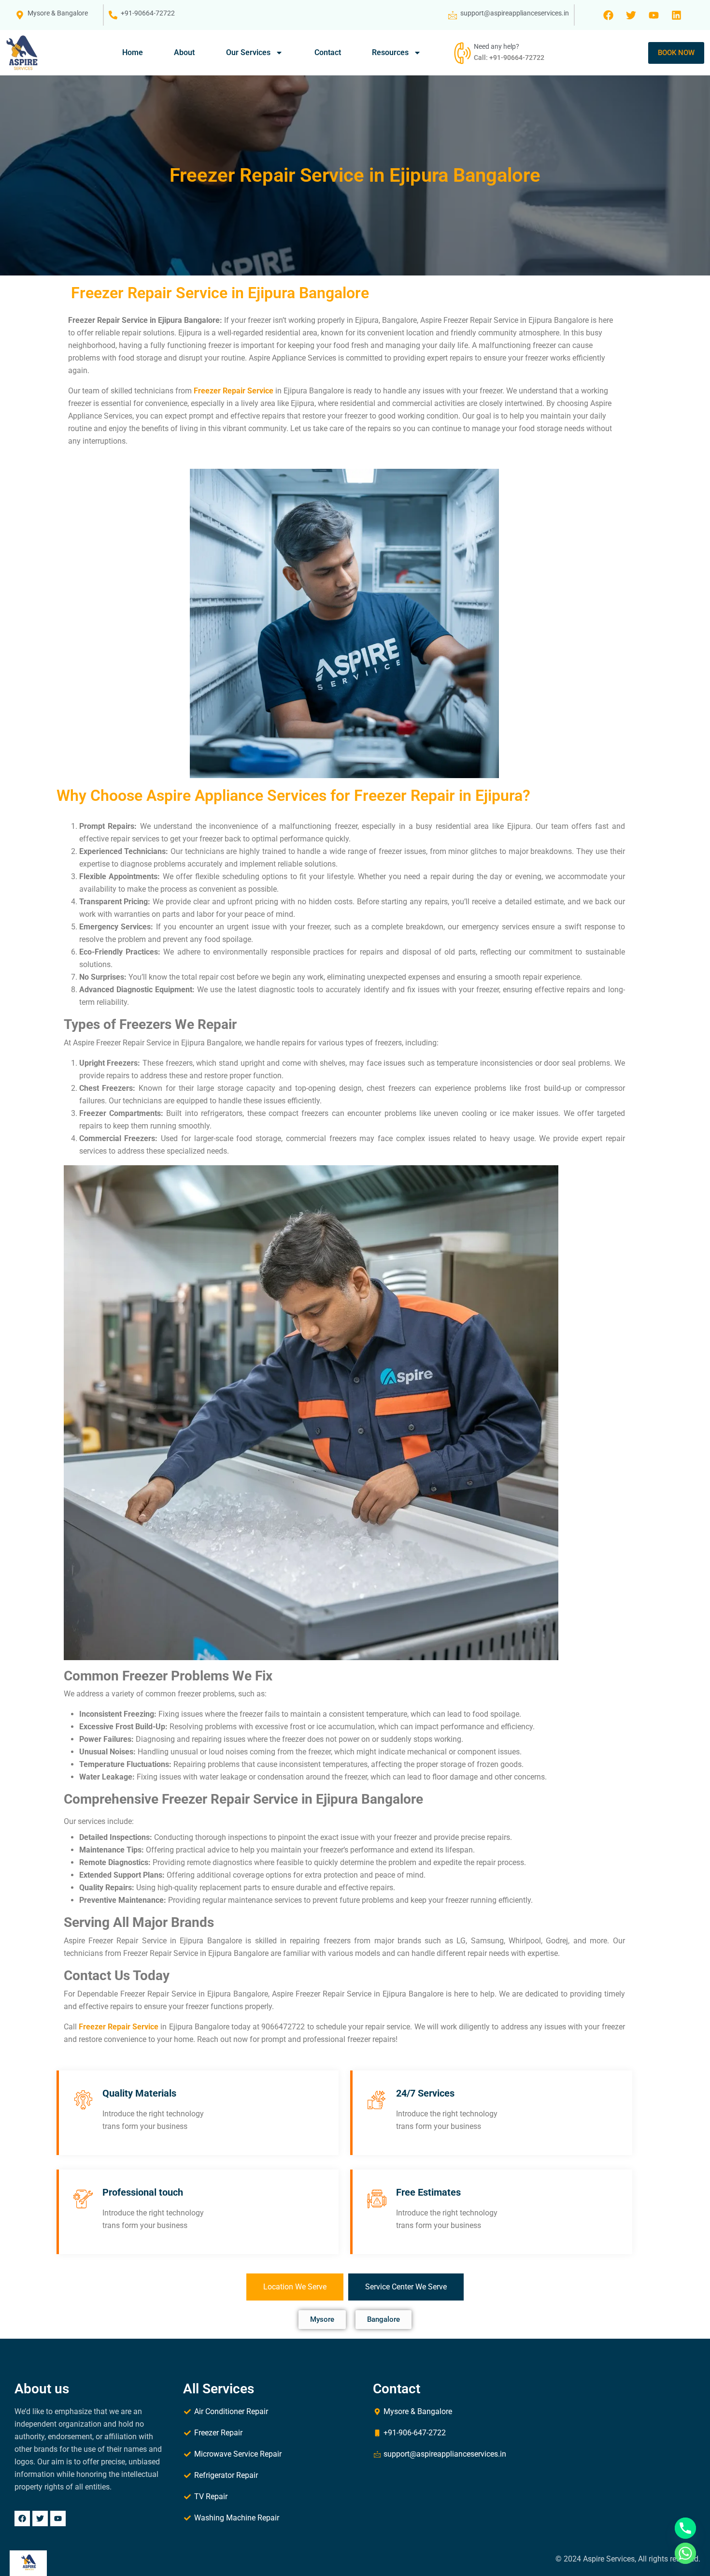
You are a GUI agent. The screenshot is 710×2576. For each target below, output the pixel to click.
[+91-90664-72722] (113, 15)
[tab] (295, 2287)
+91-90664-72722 (148, 13)
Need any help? (497, 46)
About (184, 52)
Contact (328, 52)
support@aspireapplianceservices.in (515, 13)
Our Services (248, 52)
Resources (390, 52)
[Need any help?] (461, 53)
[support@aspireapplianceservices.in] (453, 15)
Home (133, 52)
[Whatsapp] (685, 2553)
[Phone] (685, 2528)
